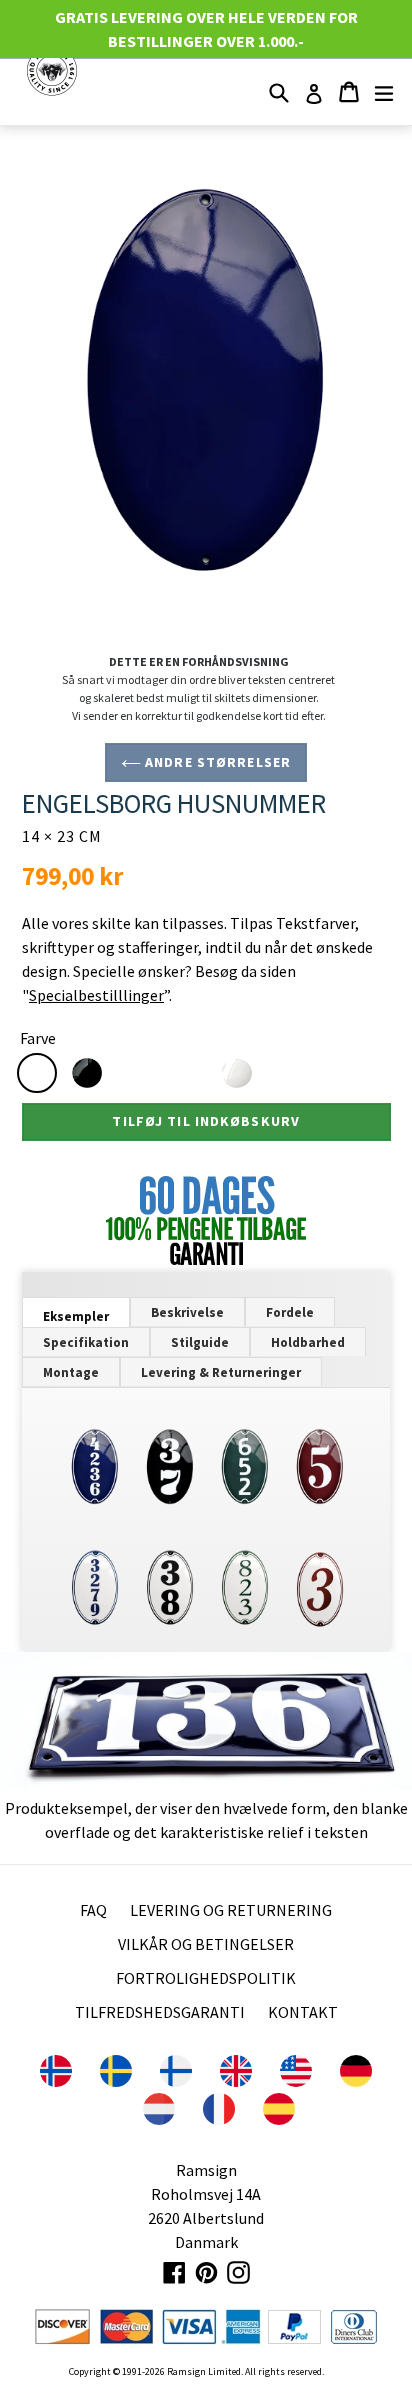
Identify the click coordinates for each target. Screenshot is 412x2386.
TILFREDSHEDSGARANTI (160, 2012)
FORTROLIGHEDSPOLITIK (206, 1978)
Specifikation (86, 1342)
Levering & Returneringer (221, 1372)
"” (95, 995)
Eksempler (76, 1316)
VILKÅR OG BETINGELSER (206, 1944)
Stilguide (200, 1342)
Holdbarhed (308, 1342)
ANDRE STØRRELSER (216, 762)
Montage (71, 1372)
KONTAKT (303, 2012)
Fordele (290, 1312)
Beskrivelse (187, 1312)
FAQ (93, 1910)
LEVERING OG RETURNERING (231, 1910)
